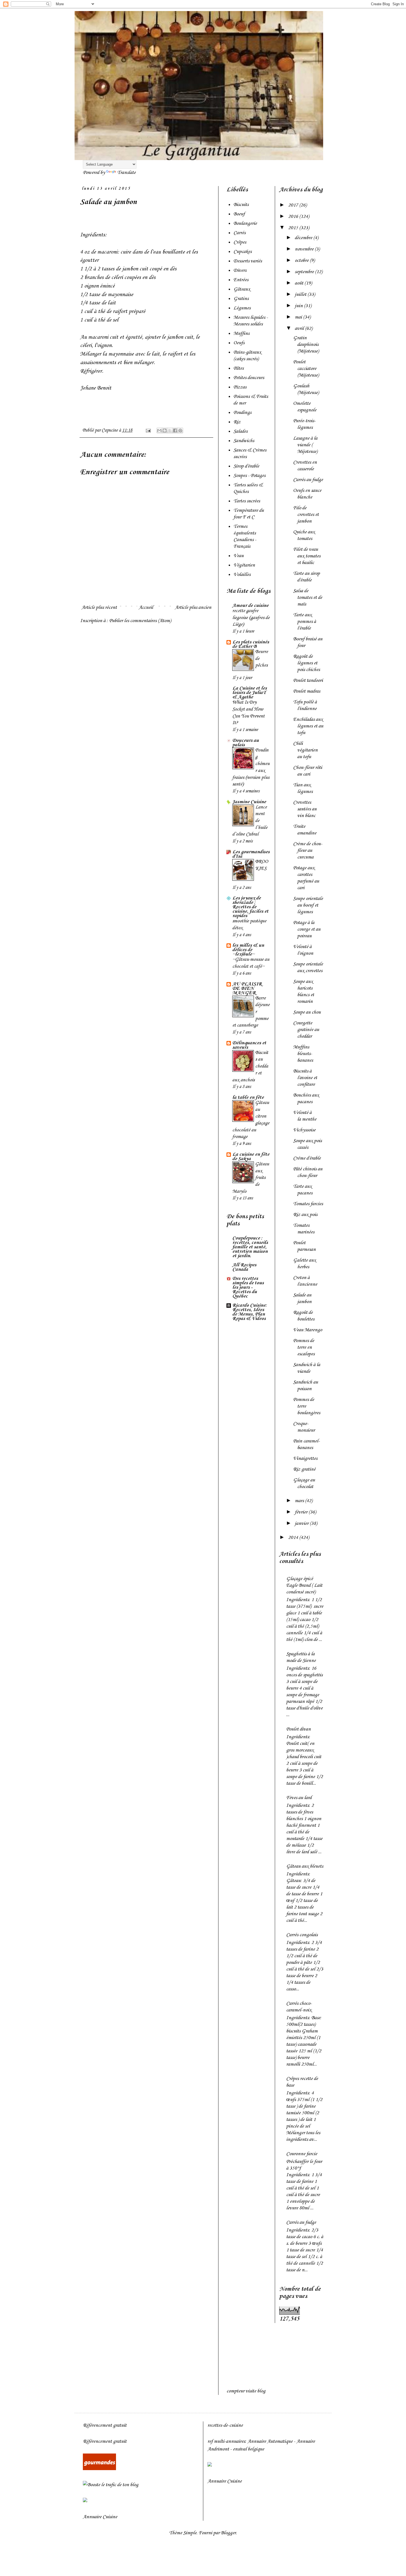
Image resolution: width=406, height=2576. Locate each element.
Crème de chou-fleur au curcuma (308, 850)
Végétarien (244, 565)
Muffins (241, 333)
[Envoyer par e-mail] (159, 430)
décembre (304, 238)
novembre (305, 249)
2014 (294, 1538)
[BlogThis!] (165, 430)
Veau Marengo (308, 1330)
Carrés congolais (302, 1935)
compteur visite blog (246, 2391)
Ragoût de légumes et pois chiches (306, 663)
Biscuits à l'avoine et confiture (305, 1078)
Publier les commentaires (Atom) (140, 621)
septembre (305, 272)
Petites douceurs (249, 378)
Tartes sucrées (247, 501)
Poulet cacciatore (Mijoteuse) (306, 369)
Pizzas (240, 387)
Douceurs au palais (246, 743)
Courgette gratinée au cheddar (306, 1030)
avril (300, 328)
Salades (240, 431)
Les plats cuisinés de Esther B (251, 644)
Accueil (146, 607)
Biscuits (241, 205)
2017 (294, 205)
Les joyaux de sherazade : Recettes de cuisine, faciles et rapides (250, 907)
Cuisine (110, 2517)
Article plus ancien (193, 607)
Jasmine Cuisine (249, 802)
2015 (294, 228)
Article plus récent (99, 607)
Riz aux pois (305, 1215)
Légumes (242, 308)
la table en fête (248, 1097)
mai (299, 317)
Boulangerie (245, 223)
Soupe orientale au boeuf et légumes (308, 905)
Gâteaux (242, 289)
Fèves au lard (299, 1798)
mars (300, 1501)
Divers (240, 270)
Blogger (228, 2533)
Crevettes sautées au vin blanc (305, 809)
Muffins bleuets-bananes (303, 1054)
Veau (238, 556)
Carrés (239, 233)
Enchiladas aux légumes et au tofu (308, 726)
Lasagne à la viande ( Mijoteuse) (305, 445)
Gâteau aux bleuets (305, 1866)
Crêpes (240, 242)
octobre (302, 260)
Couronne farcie (302, 2154)
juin (299, 306)
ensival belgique (248, 2449)
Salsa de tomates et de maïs (308, 597)
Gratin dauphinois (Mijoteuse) (306, 344)
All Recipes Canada (244, 1267)
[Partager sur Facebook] (175, 430)
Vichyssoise (304, 1130)
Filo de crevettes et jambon (306, 515)
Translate (126, 173)
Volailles (242, 575)
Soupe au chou (307, 1012)
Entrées (241, 280)
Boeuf (239, 214)
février (302, 1512)
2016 (294, 216)
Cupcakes (242, 252)
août (300, 283)
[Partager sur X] (170, 430)
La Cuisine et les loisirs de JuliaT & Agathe (250, 693)
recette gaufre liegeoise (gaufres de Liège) (251, 618)
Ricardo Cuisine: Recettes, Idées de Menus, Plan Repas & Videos (250, 1312)
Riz (237, 422)
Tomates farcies (308, 1204)
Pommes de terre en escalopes (304, 1347)
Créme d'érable (307, 1158)
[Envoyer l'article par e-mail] (148, 430)
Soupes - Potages (249, 476)
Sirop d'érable (246, 466)
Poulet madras (307, 691)
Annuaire (92, 2517)
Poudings (242, 413)
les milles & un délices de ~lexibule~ (248, 950)
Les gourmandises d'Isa (251, 854)
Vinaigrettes (305, 1458)
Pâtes (238, 368)
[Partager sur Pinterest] (180, 430)
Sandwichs (244, 441)
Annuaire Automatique (270, 2441)
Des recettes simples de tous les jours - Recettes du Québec (248, 1287)
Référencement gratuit (105, 2425)
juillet (301, 294)
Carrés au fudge (308, 480)
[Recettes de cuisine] (99, 2469)
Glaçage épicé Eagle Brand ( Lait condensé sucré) (304, 1585)
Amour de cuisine (250, 605)
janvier (302, 1523)
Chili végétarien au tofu (305, 750)
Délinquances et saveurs (249, 1045)
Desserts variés (248, 261)
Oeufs (239, 343)
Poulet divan (298, 1729)
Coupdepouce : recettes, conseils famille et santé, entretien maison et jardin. (250, 1247)
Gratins (241, 299)
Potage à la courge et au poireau (307, 929)
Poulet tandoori (308, 680)
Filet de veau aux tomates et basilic (307, 556)
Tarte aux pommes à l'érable (304, 622)
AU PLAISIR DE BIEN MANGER (247, 988)
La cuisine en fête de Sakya (251, 1157)
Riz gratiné (304, 1469)
